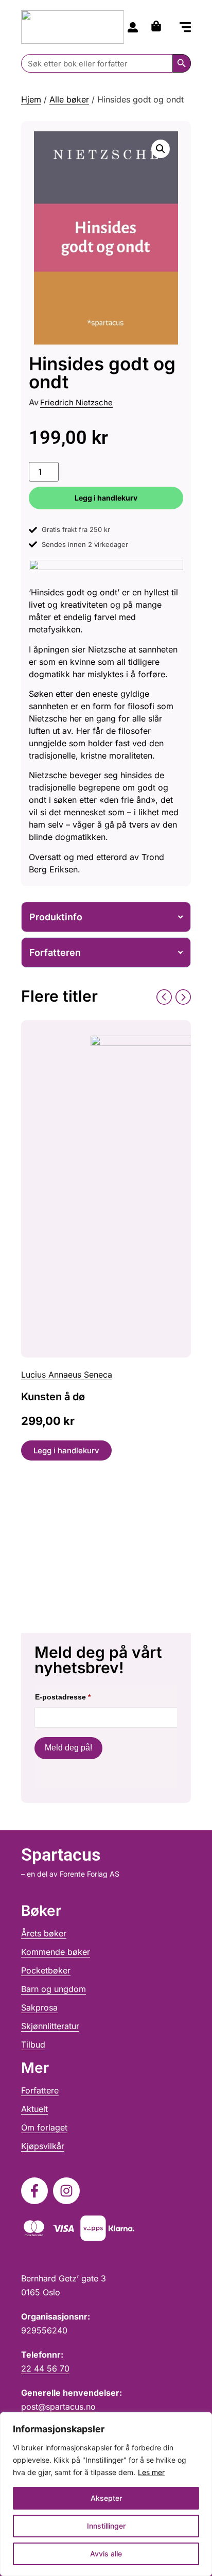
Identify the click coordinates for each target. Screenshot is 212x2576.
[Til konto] (133, 27)
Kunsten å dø (53, 1397)
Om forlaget (44, 2127)
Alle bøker (69, 99)
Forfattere (40, 2090)
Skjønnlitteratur (50, 2026)
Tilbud (33, 2045)
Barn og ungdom (54, 1989)
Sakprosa (39, 2007)
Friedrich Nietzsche (76, 402)
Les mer (151, 2472)
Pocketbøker (46, 1970)
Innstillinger (106, 2526)
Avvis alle (106, 2554)
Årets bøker (44, 1933)
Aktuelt (34, 2109)
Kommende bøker (56, 1952)
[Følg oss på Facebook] (34, 2191)
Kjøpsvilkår (43, 2146)
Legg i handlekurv (106, 498)
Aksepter (106, 2498)
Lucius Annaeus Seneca (67, 1375)
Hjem (31, 99)
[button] (185, 28)
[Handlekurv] (159, 26)
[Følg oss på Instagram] (66, 2191)
